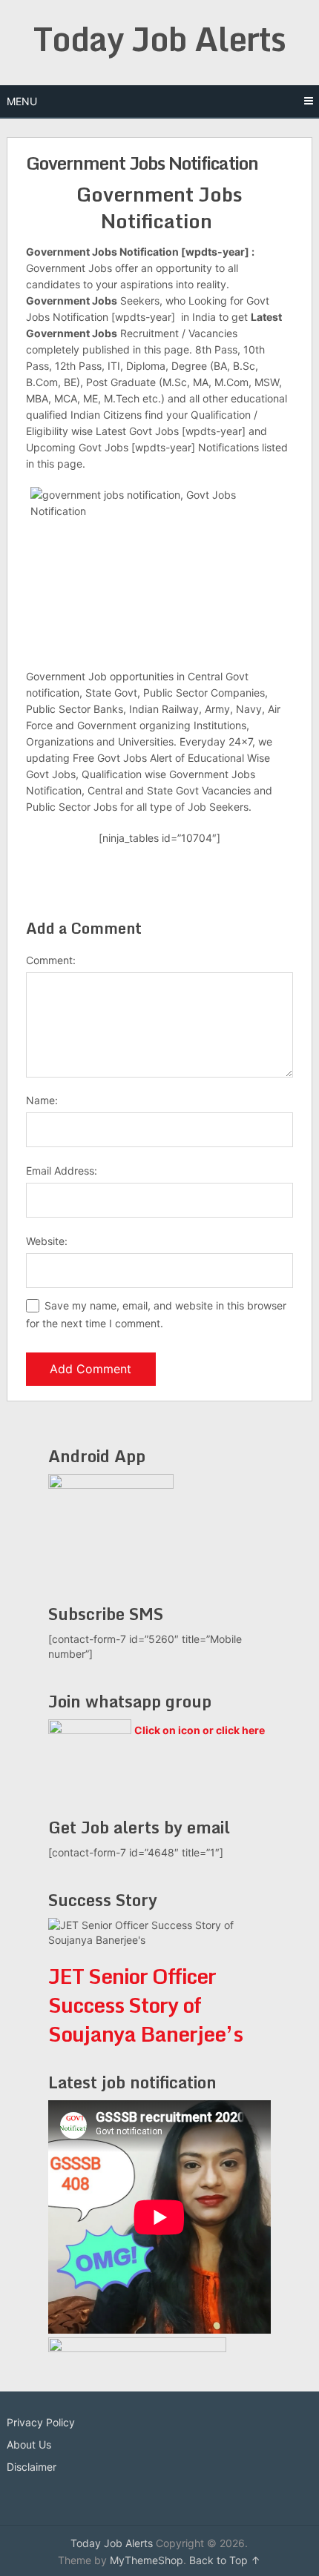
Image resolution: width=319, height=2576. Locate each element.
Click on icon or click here (200, 1730)
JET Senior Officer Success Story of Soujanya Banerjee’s (145, 2005)
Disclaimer (32, 2467)
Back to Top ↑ (225, 2560)
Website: (47, 1241)
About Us (29, 2444)
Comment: (51, 960)
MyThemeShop (147, 2560)
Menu (22, 101)
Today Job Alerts (159, 39)
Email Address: (62, 1171)
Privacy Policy (41, 2422)
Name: (42, 1100)
